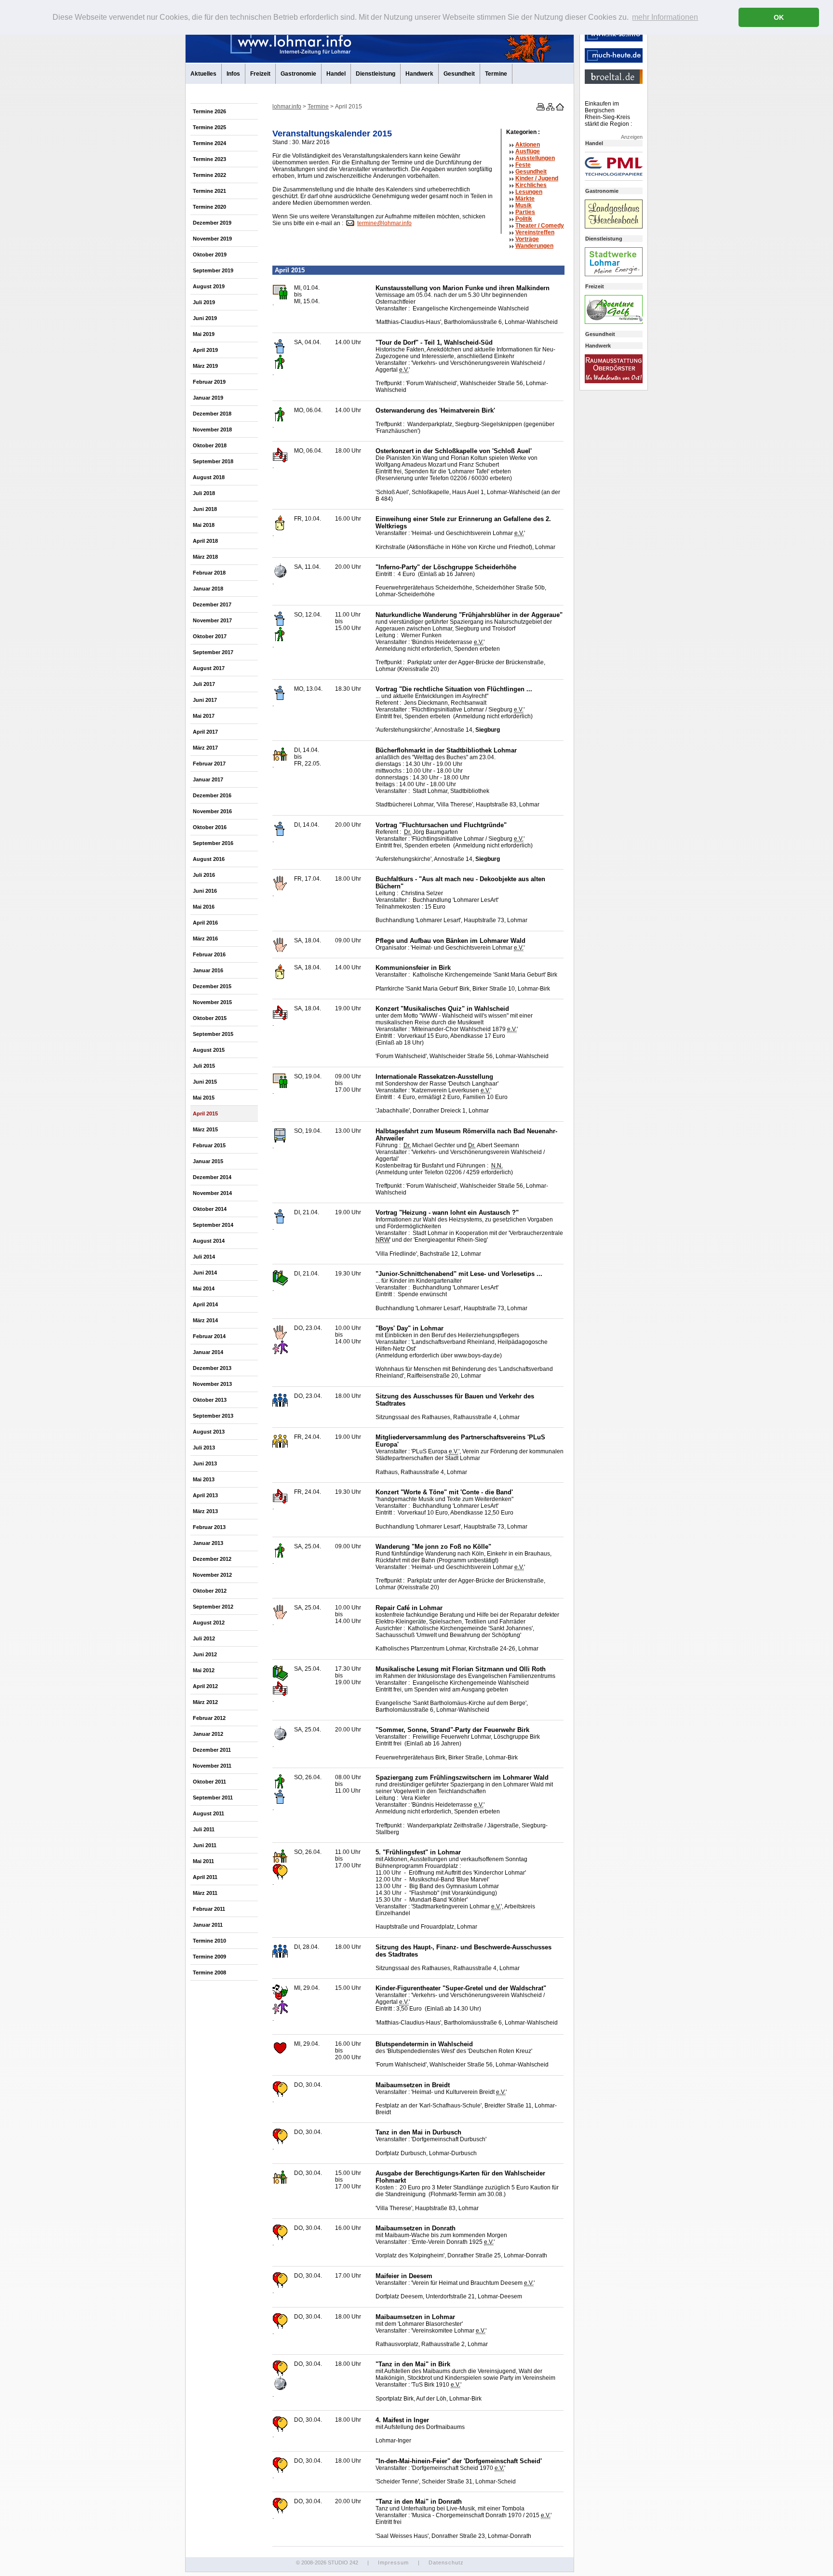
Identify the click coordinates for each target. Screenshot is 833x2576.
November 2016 (212, 811)
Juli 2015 (204, 1066)
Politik (524, 219)
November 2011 (212, 1766)
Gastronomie (298, 74)
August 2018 (209, 477)
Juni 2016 (205, 891)
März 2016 (205, 939)
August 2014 (209, 1241)
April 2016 (205, 923)
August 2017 (209, 668)
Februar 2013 (209, 1527)
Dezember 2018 (212, 414)
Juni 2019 (205, 318)
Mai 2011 (203, 1861)
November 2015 (212, 1002)
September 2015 (213, 1034)
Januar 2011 (208, 1925)
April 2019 (205, 350)
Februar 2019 (209, 382)
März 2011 (205, 1893)
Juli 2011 (204, 1829)
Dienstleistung (376, 74)
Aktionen (528, 145)
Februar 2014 (209, 1336)
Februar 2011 (209, 1909)
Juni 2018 (205, 509)
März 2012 (205, 1702)
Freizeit (260, 74)
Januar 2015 (208, 1161)
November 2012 (212, 1575)
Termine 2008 (209, 1972)
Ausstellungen (535, 158)
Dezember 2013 (212, 1368)
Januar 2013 (208, 1543)
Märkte (525, 199)
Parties (525, 212)
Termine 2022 (209, 175)
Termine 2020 (209, 207)
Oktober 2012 (210, 1591)
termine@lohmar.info (384, 223)
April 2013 (205, 1495)
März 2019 (205, 366)
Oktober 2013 (210, 1400)
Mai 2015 (204, 1098)
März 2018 (205, 557)
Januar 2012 (208, 1734)
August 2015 (209, 1050)
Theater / (540, 226)
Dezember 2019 (212, 223)
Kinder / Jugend (537, 178)
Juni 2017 (205, 700)
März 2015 (205, 1129)
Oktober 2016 (210, 827)
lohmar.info (287, 107)
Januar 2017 (208, 779)
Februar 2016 (209, 954)
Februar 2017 (209, 764)
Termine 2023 (209, 159)
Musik (524, 205)
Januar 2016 (208, 970)
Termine (496, 74)
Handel (336, 74)
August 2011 (208, 1813)
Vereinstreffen (535, 232)
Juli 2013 (204, 1448)
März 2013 (205, 1511)
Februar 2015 (209, 1145)
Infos (233, 74)
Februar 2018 (209, 573)
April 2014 (205, 1304)
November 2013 (212, 1384)
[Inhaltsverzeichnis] (550, 108)
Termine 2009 (209, 1957)
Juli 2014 (204, 1257)
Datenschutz (446, 2563)
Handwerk (419, 74)
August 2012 (209, 1623)
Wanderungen (534, 246)
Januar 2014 (208, 1352)
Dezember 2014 (212, 1177)
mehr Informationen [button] (665, 17)
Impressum (393, 2563)
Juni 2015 (205, 1082)
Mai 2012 (204, 1670)
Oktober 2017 (210, 636)
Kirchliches (531, 185)
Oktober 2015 (210, 1018)
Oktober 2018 (210, 445)
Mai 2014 (204, 1288)
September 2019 (213, 270)
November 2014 (212, 1193)
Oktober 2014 (210, 1209)
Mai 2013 (204, 1479)
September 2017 (213, 652)
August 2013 (209, 1432)
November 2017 (212, 620)
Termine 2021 (209, 191)
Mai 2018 (204, 525)
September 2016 (213, 843)
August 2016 (209, 859)
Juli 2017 (204, 684)
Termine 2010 (209, 1941)
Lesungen (529, 192)
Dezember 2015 (212, 986)
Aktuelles (203, 74)
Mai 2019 (204, 334)
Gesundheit (459, 74)
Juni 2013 (205, 1463)
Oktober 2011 (209, 1782)
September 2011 (213, 1798)
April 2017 (205, 732)
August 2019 (209, 286)
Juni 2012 (205, 1654)
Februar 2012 (209, 1718)
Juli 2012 (204, 1638)
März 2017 (205, 748)
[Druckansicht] (540, 108)
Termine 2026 (209, 111)
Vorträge (527, 239)
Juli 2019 (204, 302)
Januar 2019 (208, 398)
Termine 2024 (209, 143)
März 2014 (205, 1320)
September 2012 (213, 1607)
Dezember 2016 (212, 795)
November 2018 (212, 429)
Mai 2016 (204, 907)
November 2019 (212, 239)
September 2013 (213, 1416)
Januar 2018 (208, 589)
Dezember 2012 (212, 1559)
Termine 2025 (209, 127)
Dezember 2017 (212, 604)
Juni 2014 (205, 1273)
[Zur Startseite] (559, 108)
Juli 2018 (204, 493)
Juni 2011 (205, 1845)
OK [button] (779, 17)
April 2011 (205, 1877)
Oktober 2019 (210, 255)
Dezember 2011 (212, 1750)
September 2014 (213, 1225)
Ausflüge (528, 151)
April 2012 (205, 1686)
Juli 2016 (204, 875)
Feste (523, 165)
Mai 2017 (204, 716)
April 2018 (205, 541)
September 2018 (213, 461)
